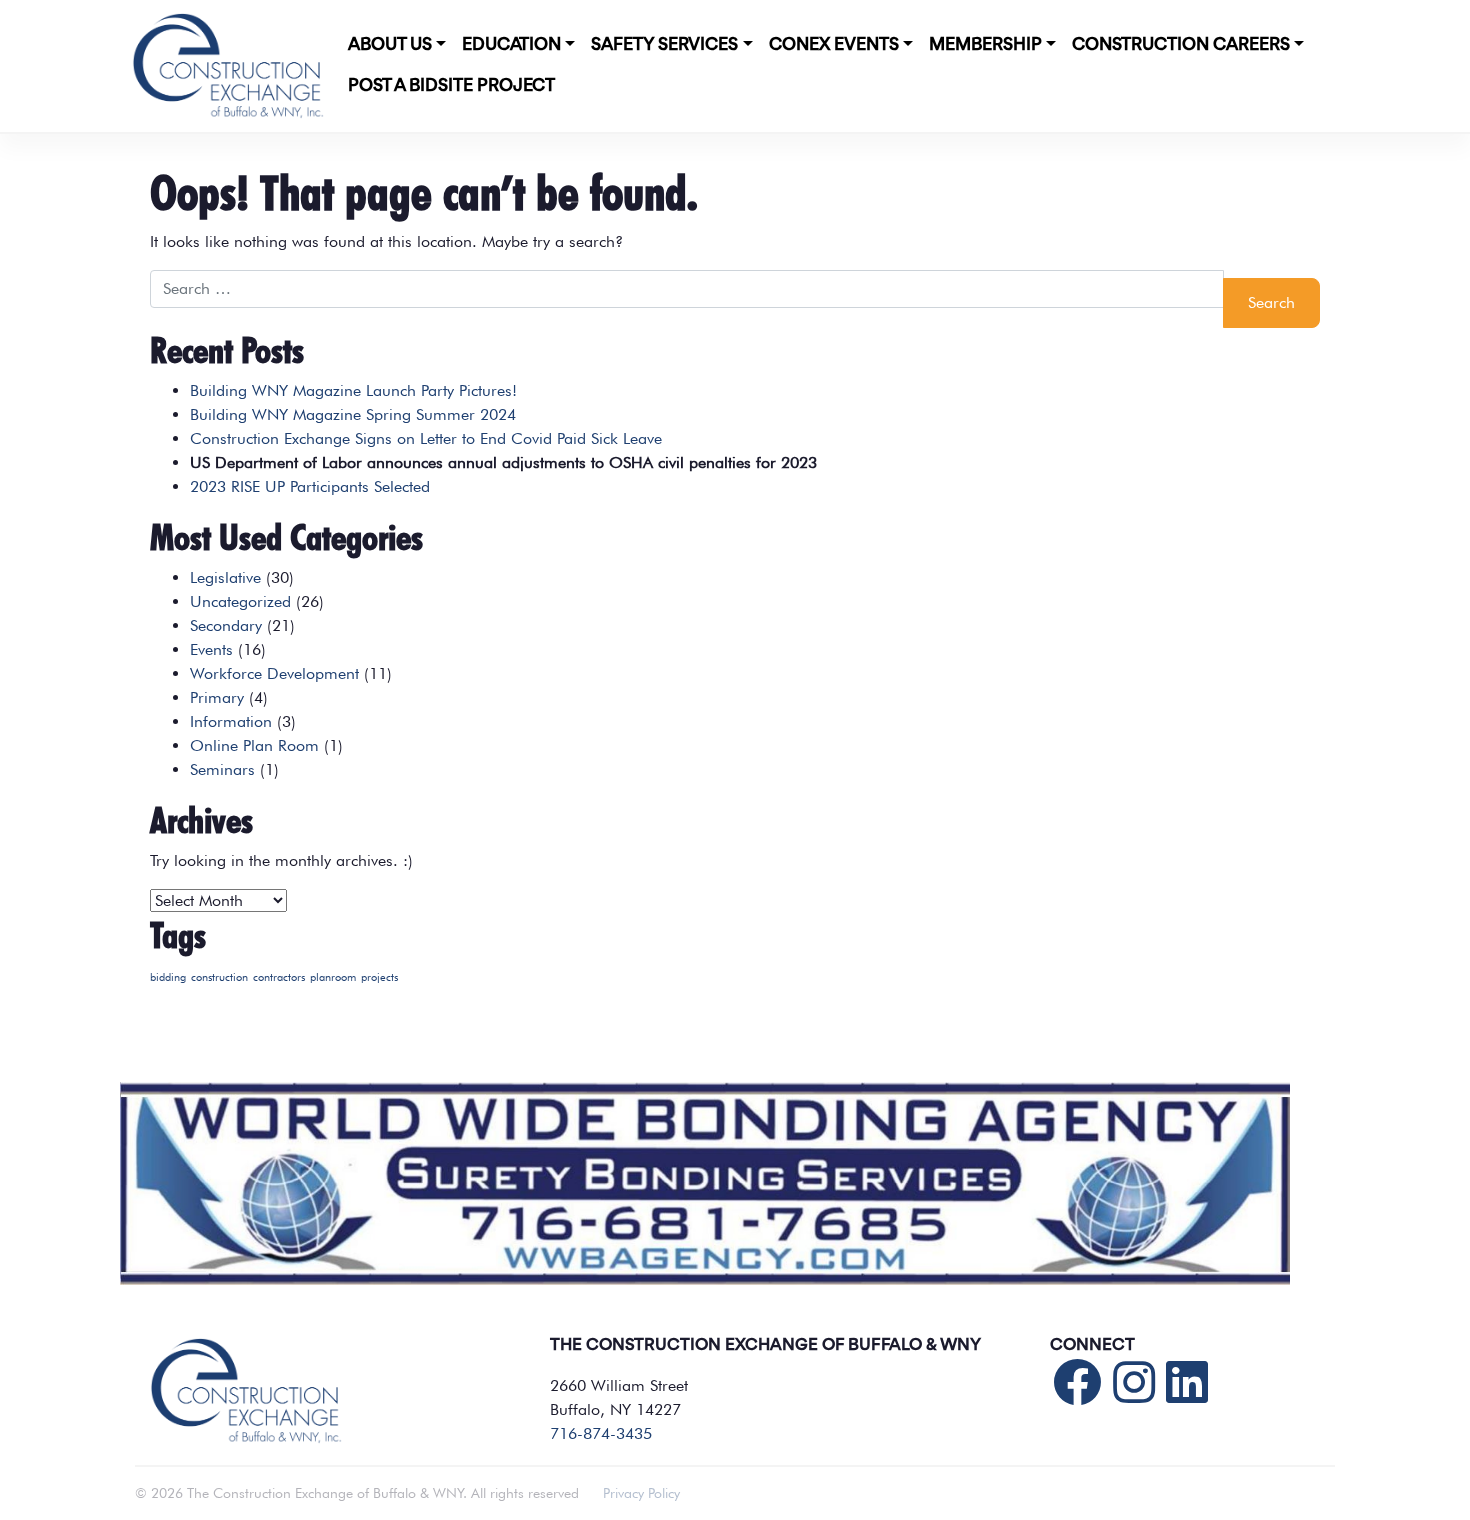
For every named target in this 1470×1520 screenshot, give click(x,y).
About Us (390, 45)
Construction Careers (1181, 45)
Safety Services (664, 45)
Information (231, 721)
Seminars (222, 769)
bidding (168, 977)
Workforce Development (274, 673)
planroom (333, 977)
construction (219, 977)
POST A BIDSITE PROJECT (451, 86)
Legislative (225, 577)
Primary (217, 697)
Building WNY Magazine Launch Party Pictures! (353, 390)
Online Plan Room (254, 745)
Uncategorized (240, 601)
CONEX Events (834, 45)
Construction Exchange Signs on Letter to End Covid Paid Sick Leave (426, 438)
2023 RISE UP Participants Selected (310, 486)
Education (511, 45)
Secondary (226, 625)
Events (211, 649)
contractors (279, 977)
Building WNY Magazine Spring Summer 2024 (353, 414)
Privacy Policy (641, 1493)
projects (379, 977)
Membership (985, 45)
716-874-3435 (601, 1433)
